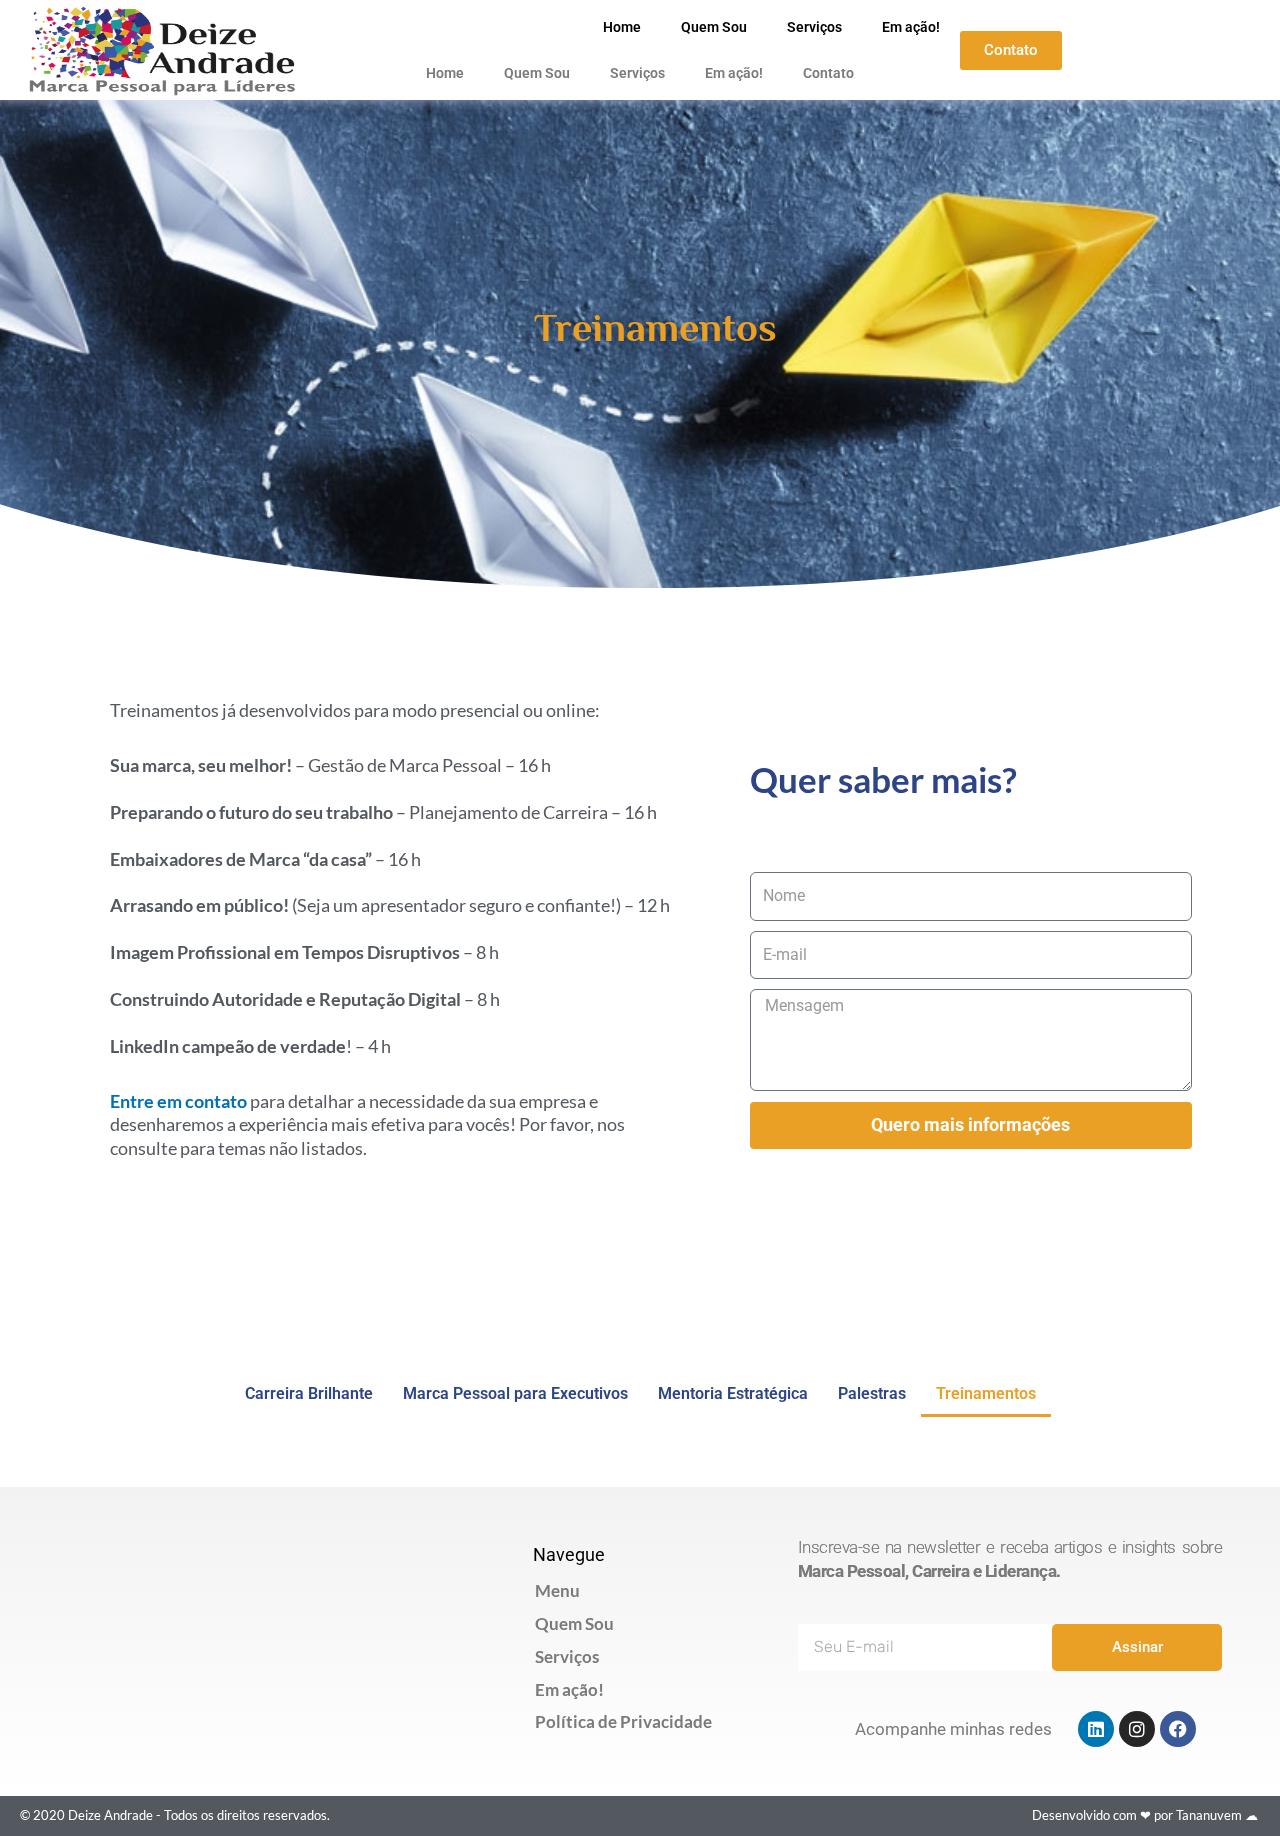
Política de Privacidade (623, 1721)
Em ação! (911, 27)
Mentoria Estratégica (733, 1393)
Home (622, 27)
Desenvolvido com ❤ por (1104, 1815)
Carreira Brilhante (309, 1393)
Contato (828, 73)
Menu (557, 1590)
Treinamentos (986, 1393)
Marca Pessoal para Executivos (515, 1393)
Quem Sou (714, 27)
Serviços (814, 27)
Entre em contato (178, 1101)
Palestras (872, 1393)
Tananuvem (1209, 1815)
